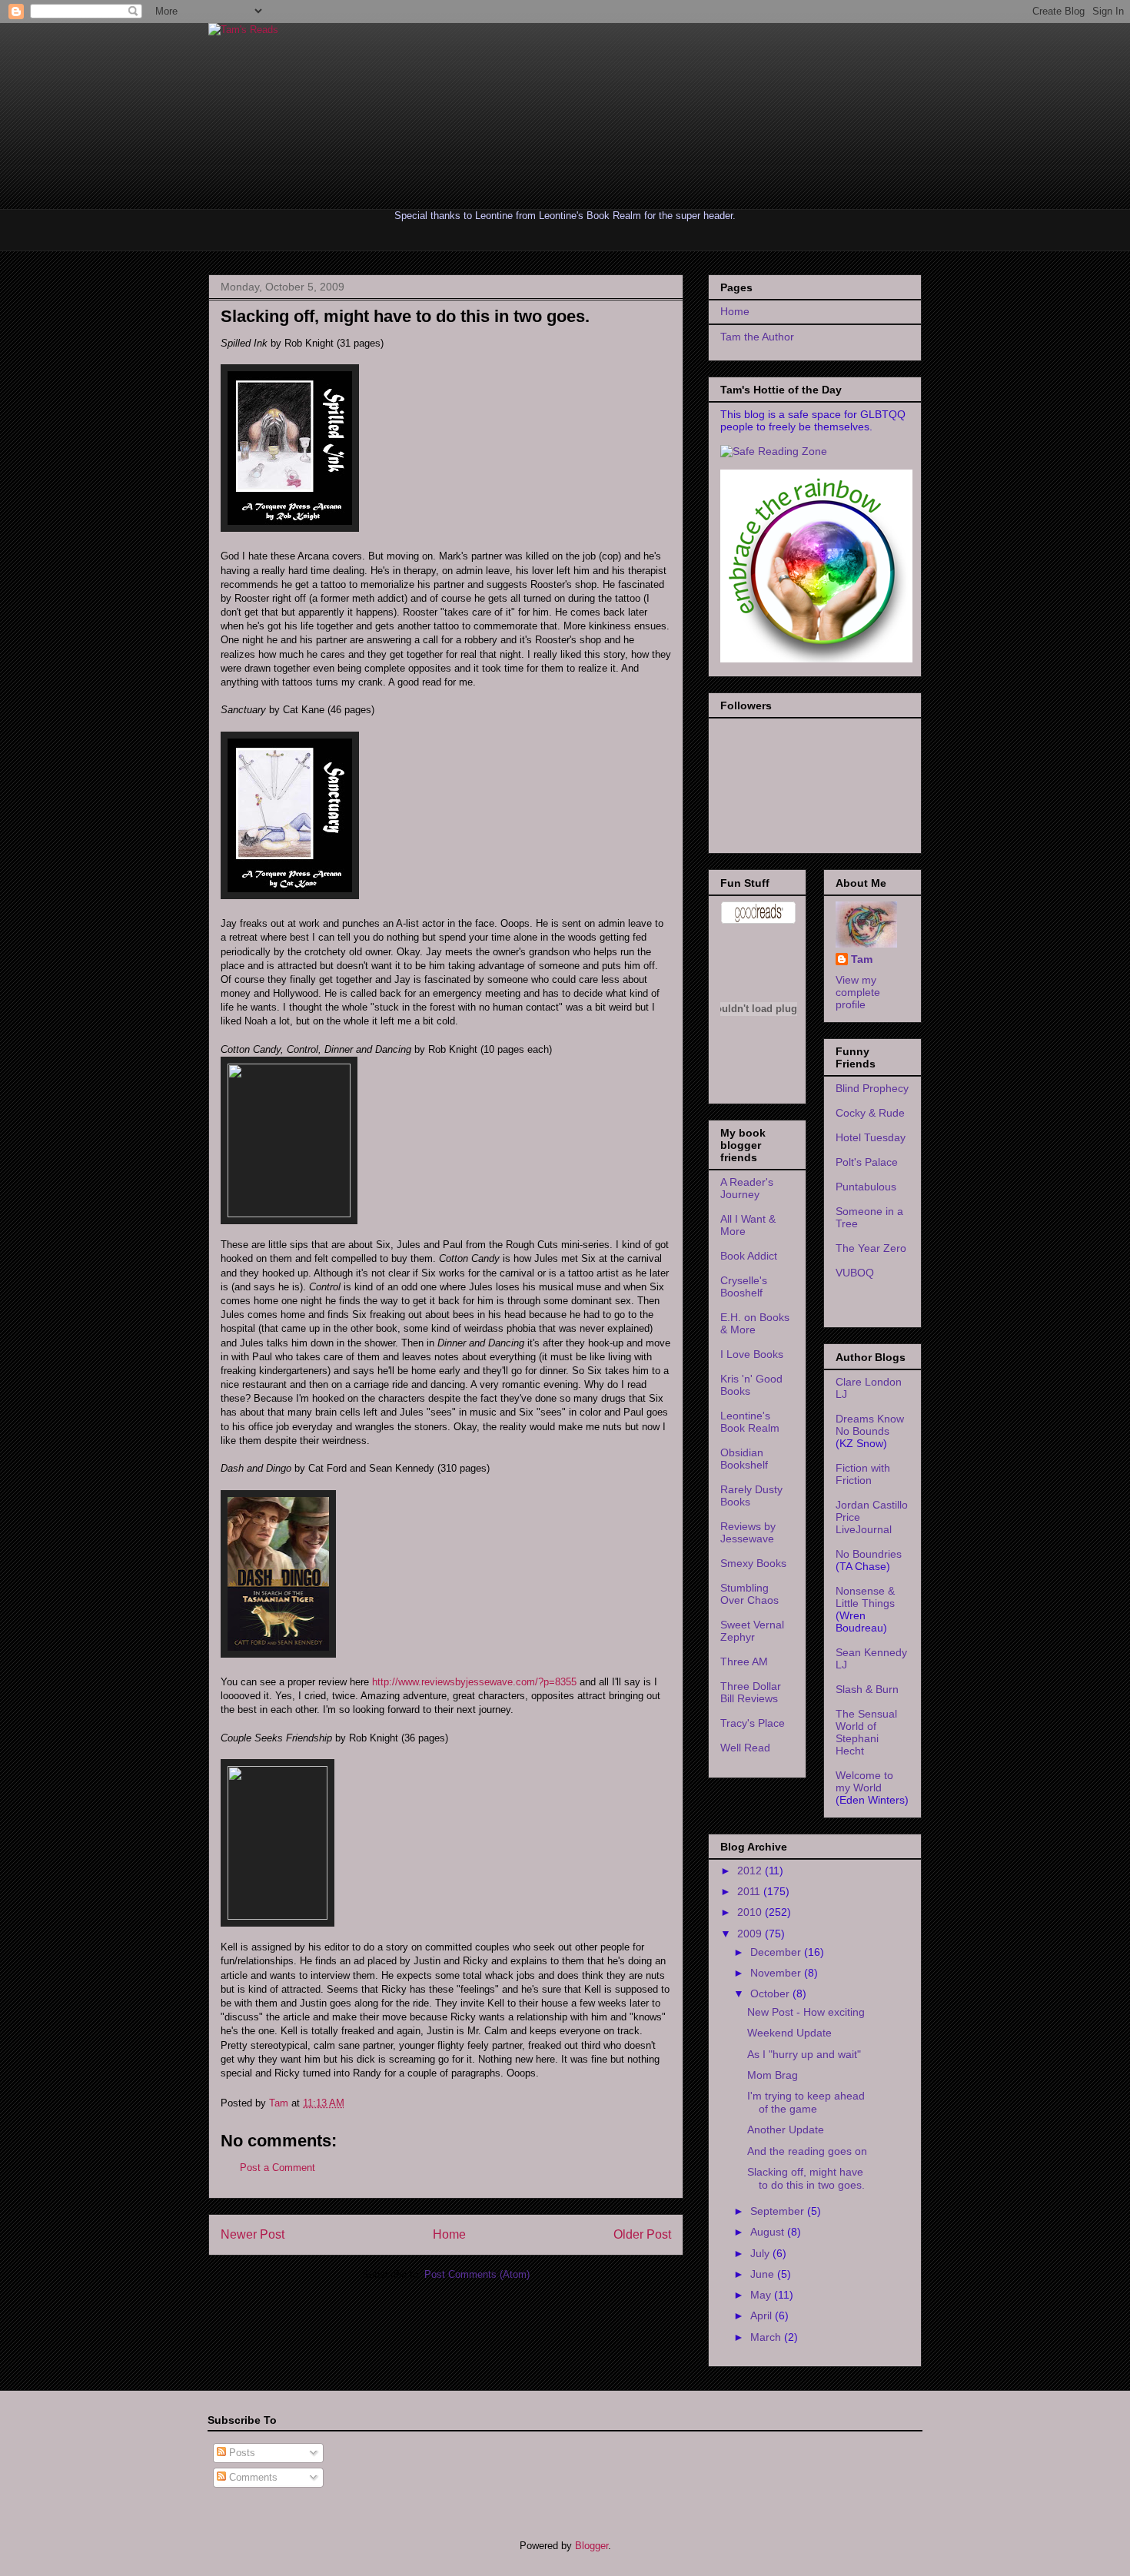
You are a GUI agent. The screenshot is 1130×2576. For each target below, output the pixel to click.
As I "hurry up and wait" (804, 2054)
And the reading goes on (807, 2151)
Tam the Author (757, 337)
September (779, 2211)
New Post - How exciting (806, 2012)
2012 (751, 1871)
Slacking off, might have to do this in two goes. (806, 2178)
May (762, 2295)
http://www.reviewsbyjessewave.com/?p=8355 (474, 1682)
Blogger (592, 2546)
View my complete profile (858, 992)
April (763, 2315)
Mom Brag (773, 2075)
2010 (751, 1912)
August (769, 2232)
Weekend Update (789, 2033)
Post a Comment (278, 2168)
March (767, 2337)
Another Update (786, 2130)
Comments (252, 2477)
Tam (280, 2103)
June (764, 2274)
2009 (751, 1934)
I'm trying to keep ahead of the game (806, 2102)
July (761, 2253)
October (771, 1993)
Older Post (642, 2234)
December (777, 1952)
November (777, 1973)
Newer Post (253, 2234)
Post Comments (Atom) (477, 2274)
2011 (750, 1891)
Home (449, 2234)
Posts (241, 2453)
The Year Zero (871, 1248)
